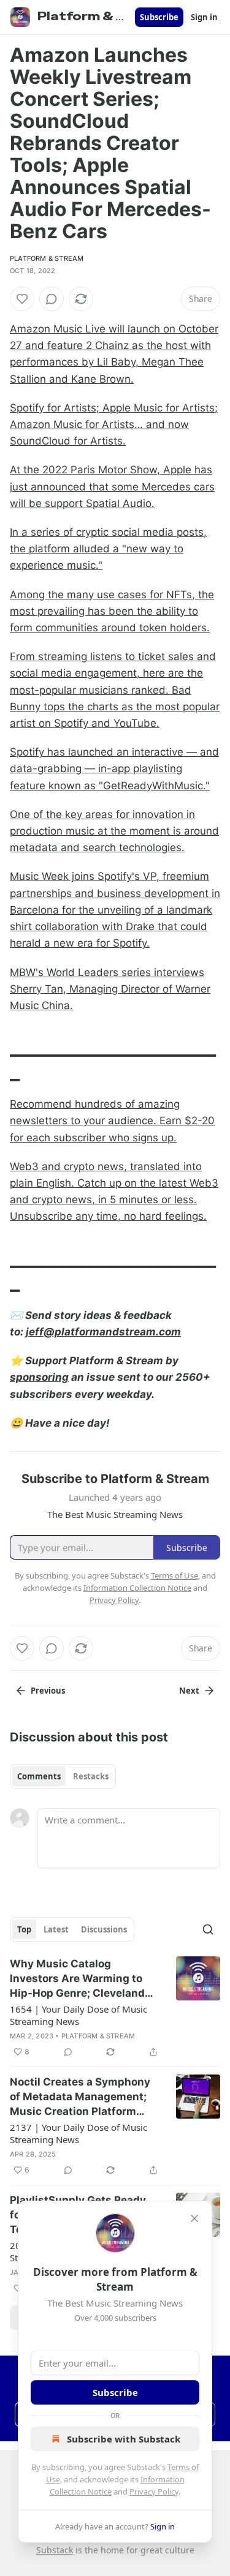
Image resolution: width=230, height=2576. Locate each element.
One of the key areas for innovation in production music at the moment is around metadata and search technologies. (114, 831)
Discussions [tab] (104, 1929)
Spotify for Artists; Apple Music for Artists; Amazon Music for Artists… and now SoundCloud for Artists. (114, 424)
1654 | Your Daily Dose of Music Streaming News (79, 2015)
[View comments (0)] (52, 299)
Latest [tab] (56, 1929)
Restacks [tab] (91, 1776)
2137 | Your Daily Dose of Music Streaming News (79, 2133)
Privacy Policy (154, 2492)
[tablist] (63, 1776)
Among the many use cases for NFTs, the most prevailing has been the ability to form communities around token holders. (112, 611)
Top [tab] (24, 1929)
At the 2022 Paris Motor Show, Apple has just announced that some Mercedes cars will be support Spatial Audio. (112, 486)
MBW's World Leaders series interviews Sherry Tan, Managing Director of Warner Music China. (110, 989)
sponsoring (39, 1377)
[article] (115, 2008)
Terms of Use (174, 1575)
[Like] (22, 299)
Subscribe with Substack (124, 2439)
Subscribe (159, 17)
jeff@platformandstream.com (103, 1332)
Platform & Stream (47, 258)
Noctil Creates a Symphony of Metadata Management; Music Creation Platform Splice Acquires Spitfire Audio (80, 2097)
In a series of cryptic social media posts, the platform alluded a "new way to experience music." (108, 549)
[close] (194, 2218)
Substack (55, 2550)
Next (189, 1691)
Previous (48, 1691)
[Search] (208, 1929)
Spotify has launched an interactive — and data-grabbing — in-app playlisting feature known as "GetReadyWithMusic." (114, 768)
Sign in (204, 17)
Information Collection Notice (137, 1588)
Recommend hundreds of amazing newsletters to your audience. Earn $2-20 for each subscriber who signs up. (112, 1121)
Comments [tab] (39, 1776)
